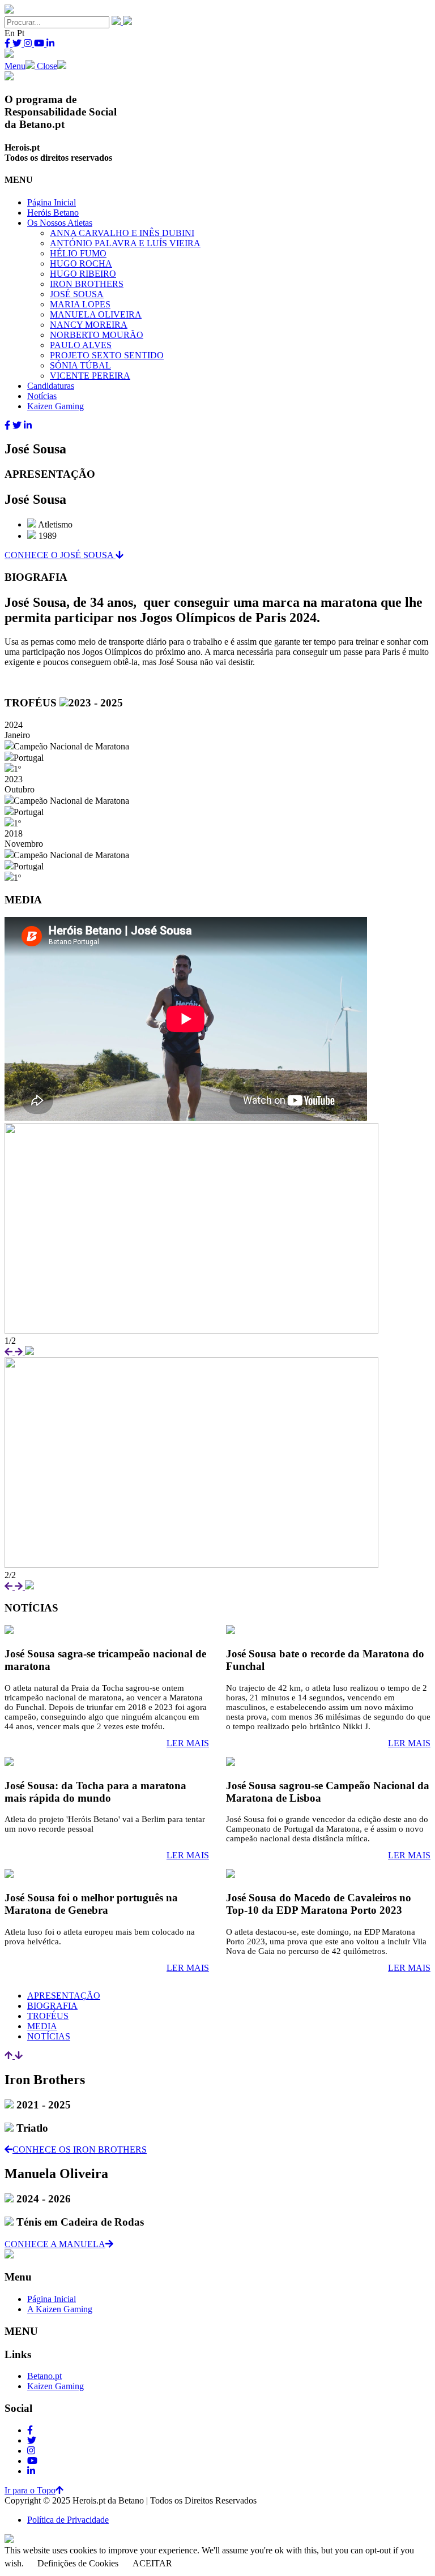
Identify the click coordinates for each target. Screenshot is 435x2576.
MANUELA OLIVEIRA (96, 314)
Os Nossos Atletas (60, 223)
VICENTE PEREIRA (90, 376)
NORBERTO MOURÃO (97, 335)
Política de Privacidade (68, 2520)
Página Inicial (52, 202)
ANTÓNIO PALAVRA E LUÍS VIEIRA (125, 243)
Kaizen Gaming (56, 406)
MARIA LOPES (80, 304)
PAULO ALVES (81, 345)
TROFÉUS (48, 2016)
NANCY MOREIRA (89, 325)
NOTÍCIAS (49, 2036)
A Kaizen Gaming (60, 2309)
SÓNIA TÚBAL (80, 365)
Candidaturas (51, 386)
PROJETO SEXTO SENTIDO (107, 355)
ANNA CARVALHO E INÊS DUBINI (122, 233)
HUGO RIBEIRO (83, 274)
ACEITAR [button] (152, 2563)
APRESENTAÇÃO (64, 1996)
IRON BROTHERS (87, 284)
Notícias (42, 396)
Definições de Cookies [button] (78, 2563)
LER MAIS (188, 1743)
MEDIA (42, 2026)
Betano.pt (44, 2376)
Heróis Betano (53, 213)
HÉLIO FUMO (78, 253)
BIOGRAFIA (52, 2006)
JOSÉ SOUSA (77, 294)
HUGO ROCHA (81, 263)
